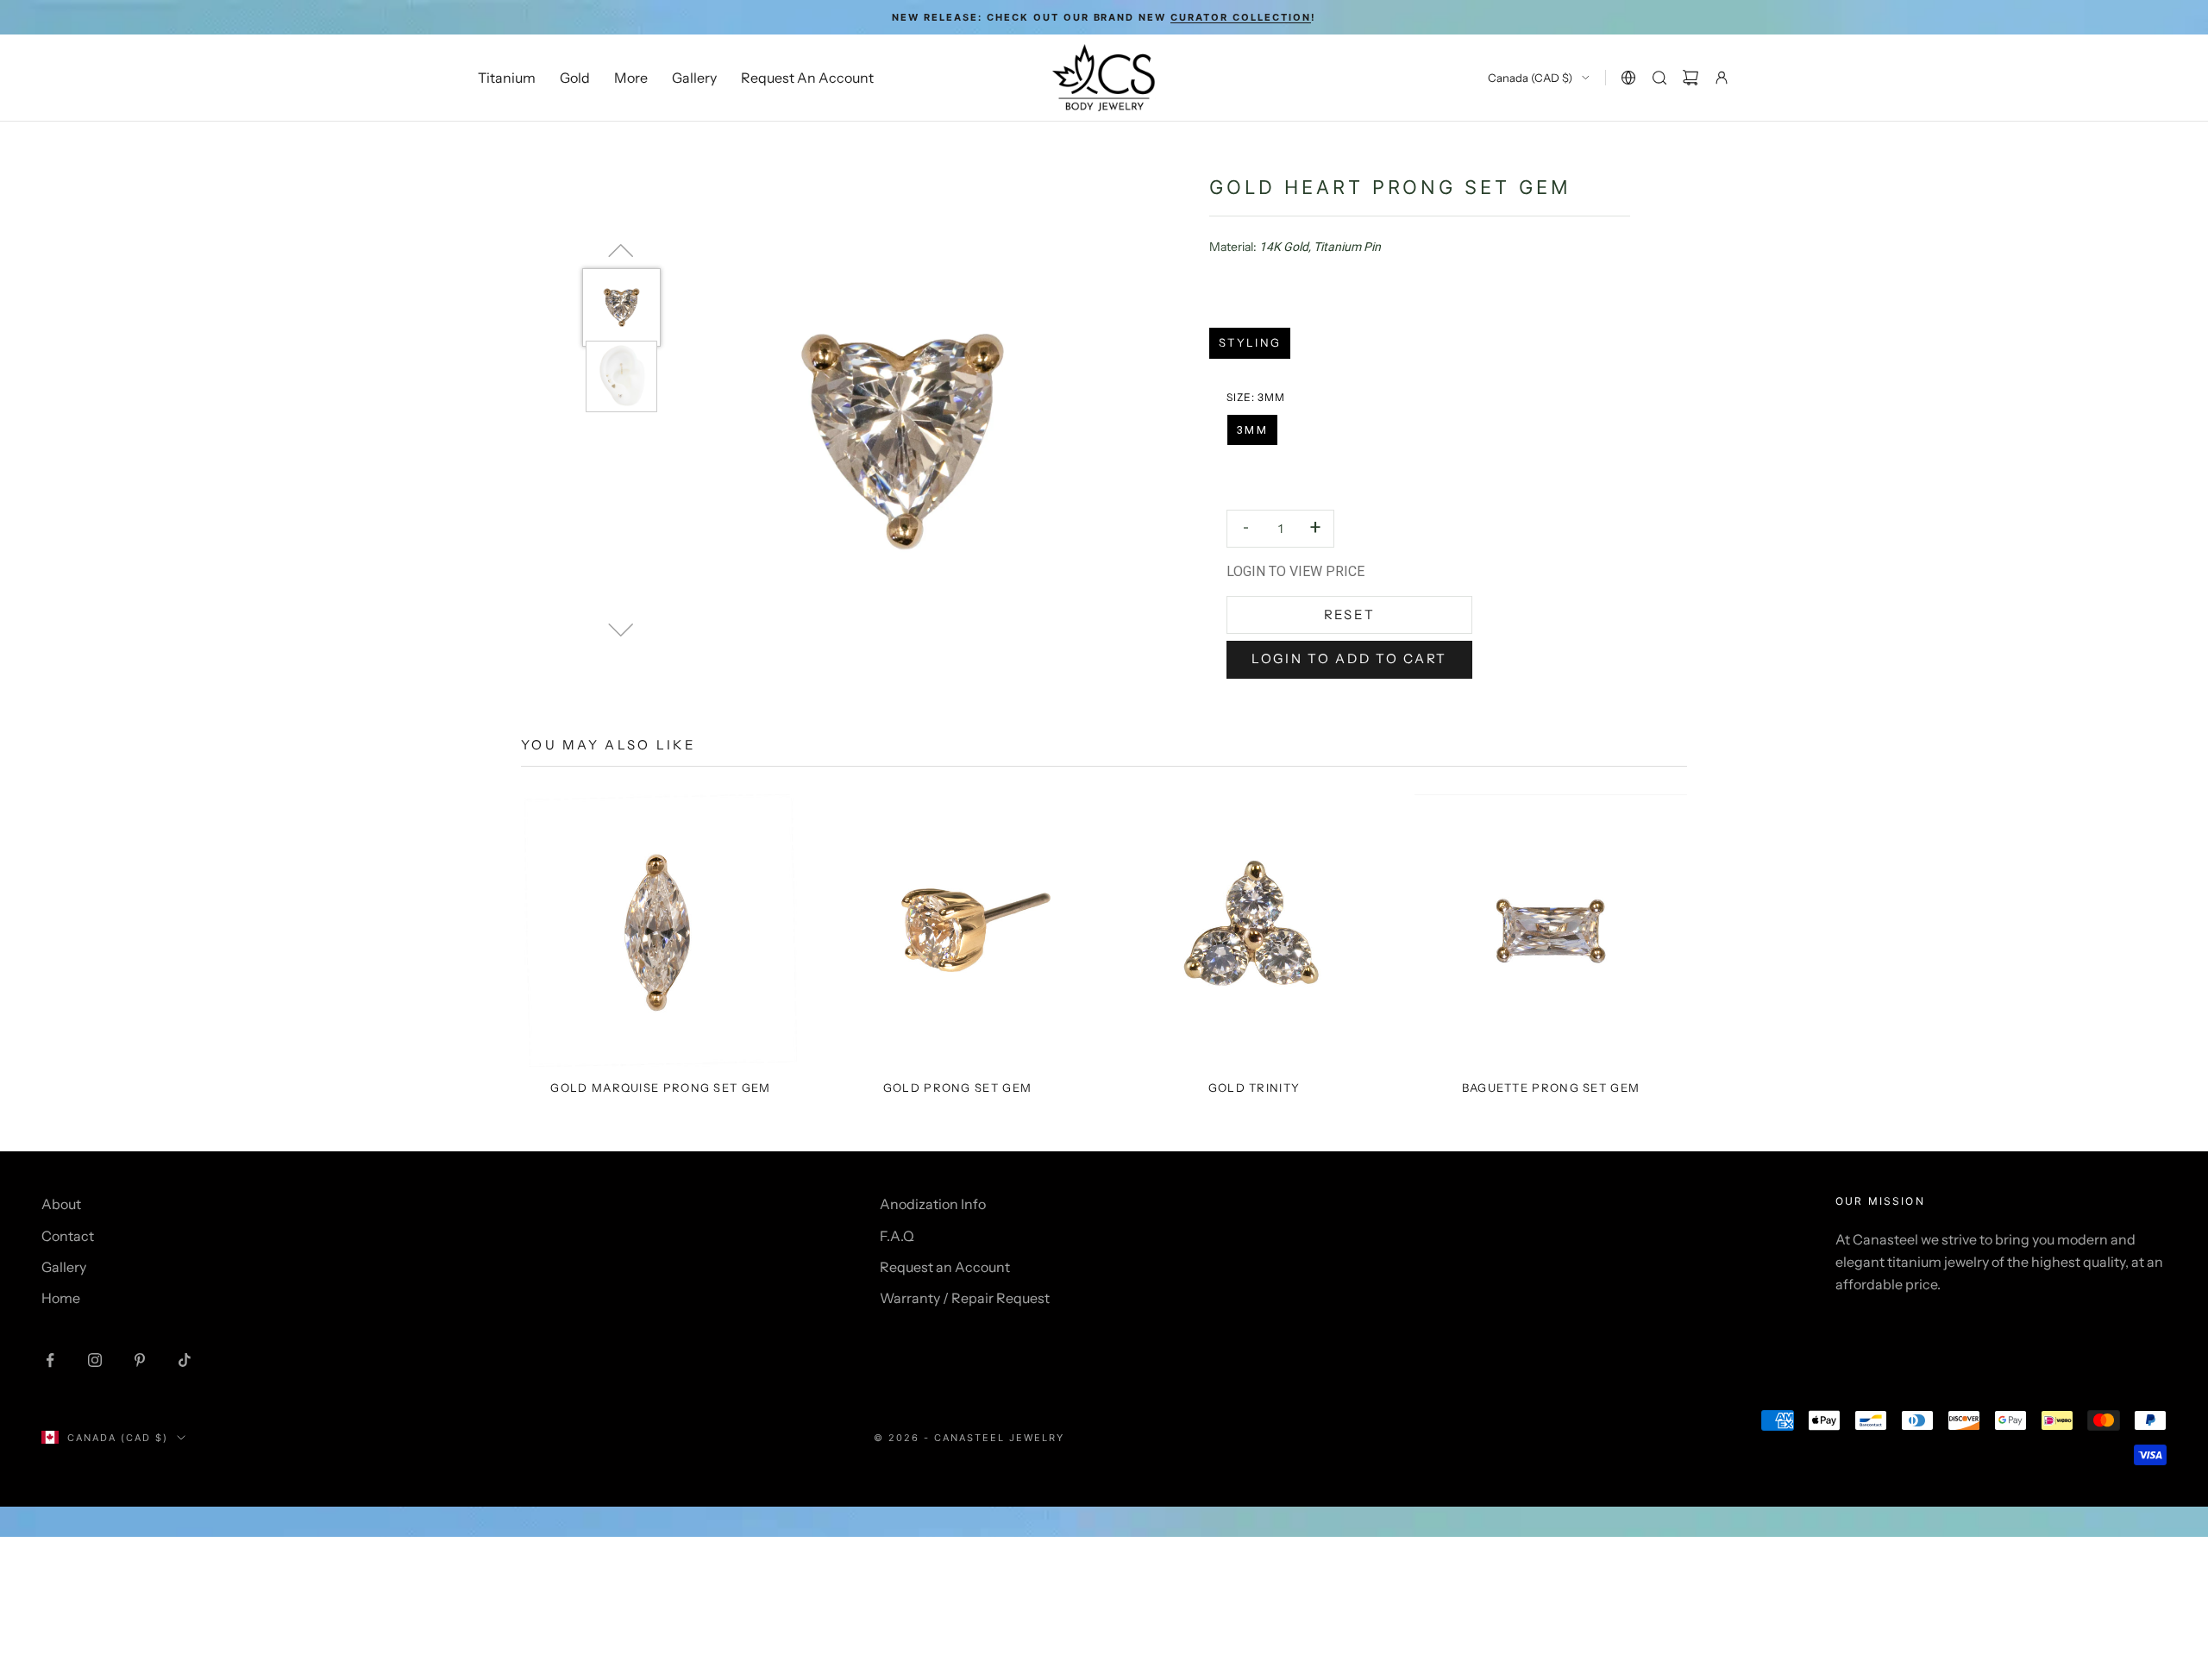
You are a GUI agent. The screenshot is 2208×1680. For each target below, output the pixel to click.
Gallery (694, 78)
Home (61, 1298)
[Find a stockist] (1628, 78)
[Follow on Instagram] (95, 1360)
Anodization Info (933, 1204)
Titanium (507, 78)
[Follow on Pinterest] (140, 1360)
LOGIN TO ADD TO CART (1349, 658)
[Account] (1722, 78)
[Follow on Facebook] (50, 1360)
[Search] (1659, 78)
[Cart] (1690, 78)
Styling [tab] (1250, 342)
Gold (575, 78)
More (631, 78)
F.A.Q (897, 1236)
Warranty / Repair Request (965, 1298)
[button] (1252, 430)
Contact (68, 1236)
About (61, 1204)
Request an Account (945, 1267)
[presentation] (1256, 398)
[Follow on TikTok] (185, 1360)
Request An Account (807, 78)
